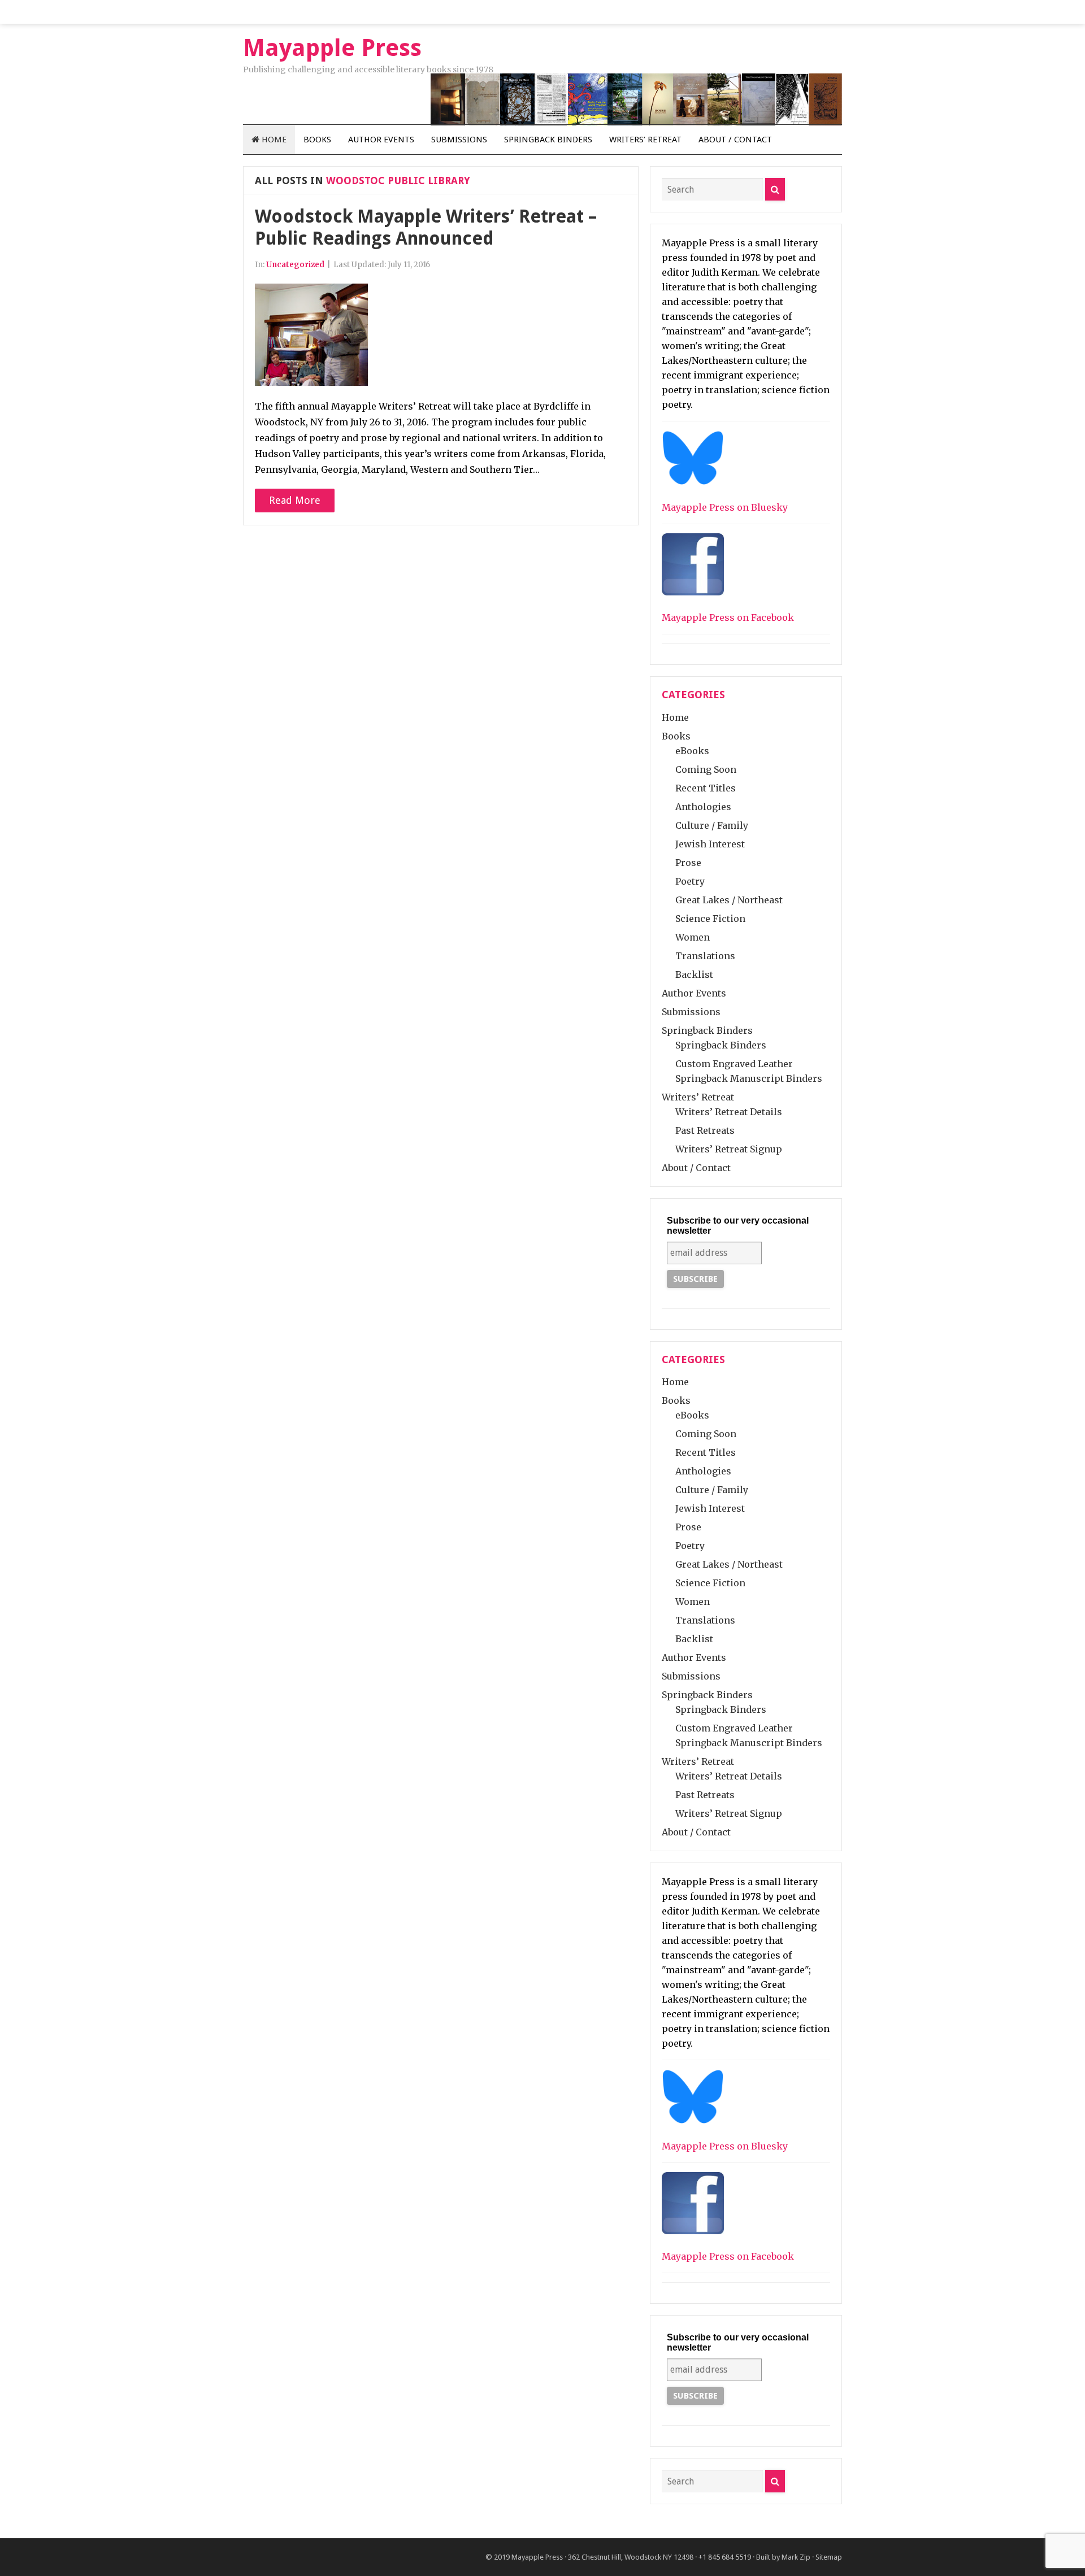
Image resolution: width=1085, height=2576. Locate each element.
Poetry (690, 881)
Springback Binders (548, 140)
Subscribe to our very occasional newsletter (738, 1226)
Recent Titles (706, 788)
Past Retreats (705, 1130)
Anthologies (703, 807)
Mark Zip (796, 2557)
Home (273, 140)
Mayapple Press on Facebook (728, 617)
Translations (705, 956)
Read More (295, 500)
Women (693, 937)
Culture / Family (712, 825)
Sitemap (829, 2557)
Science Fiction (710, 919)
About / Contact (735, 140)
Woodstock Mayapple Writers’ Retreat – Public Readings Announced (426, 227)
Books (317, 140)
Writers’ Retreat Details (729, 1112)
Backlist (694, 974)
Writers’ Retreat (645, 140)
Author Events (381, 140)
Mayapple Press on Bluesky (725, 507)
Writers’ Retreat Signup (729, 1149)
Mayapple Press (537, 2557)
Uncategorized (295, 265)
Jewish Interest (710, 844)
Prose (688, 863)
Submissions (459, 140)
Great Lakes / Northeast (729, 900)
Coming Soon (706, 769)
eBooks (692, 751)
